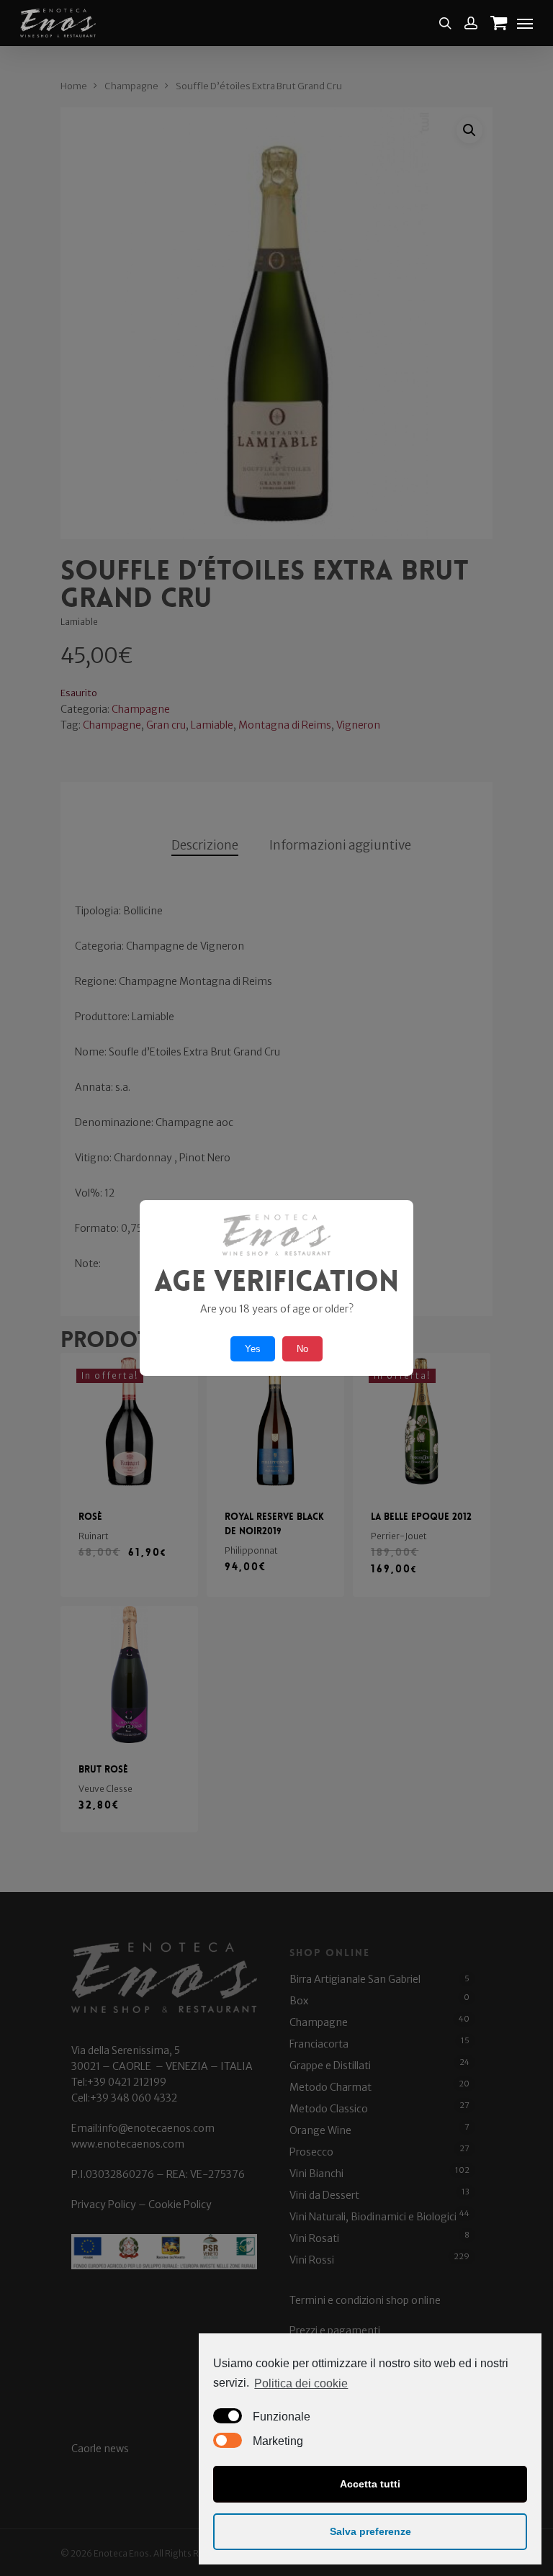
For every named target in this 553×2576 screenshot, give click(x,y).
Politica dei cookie (301, 2383)
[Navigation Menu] (525, 23)
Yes (253, 1349)
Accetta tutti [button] (370, 2484)
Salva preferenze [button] (370, 2531)
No (302, 1349)
